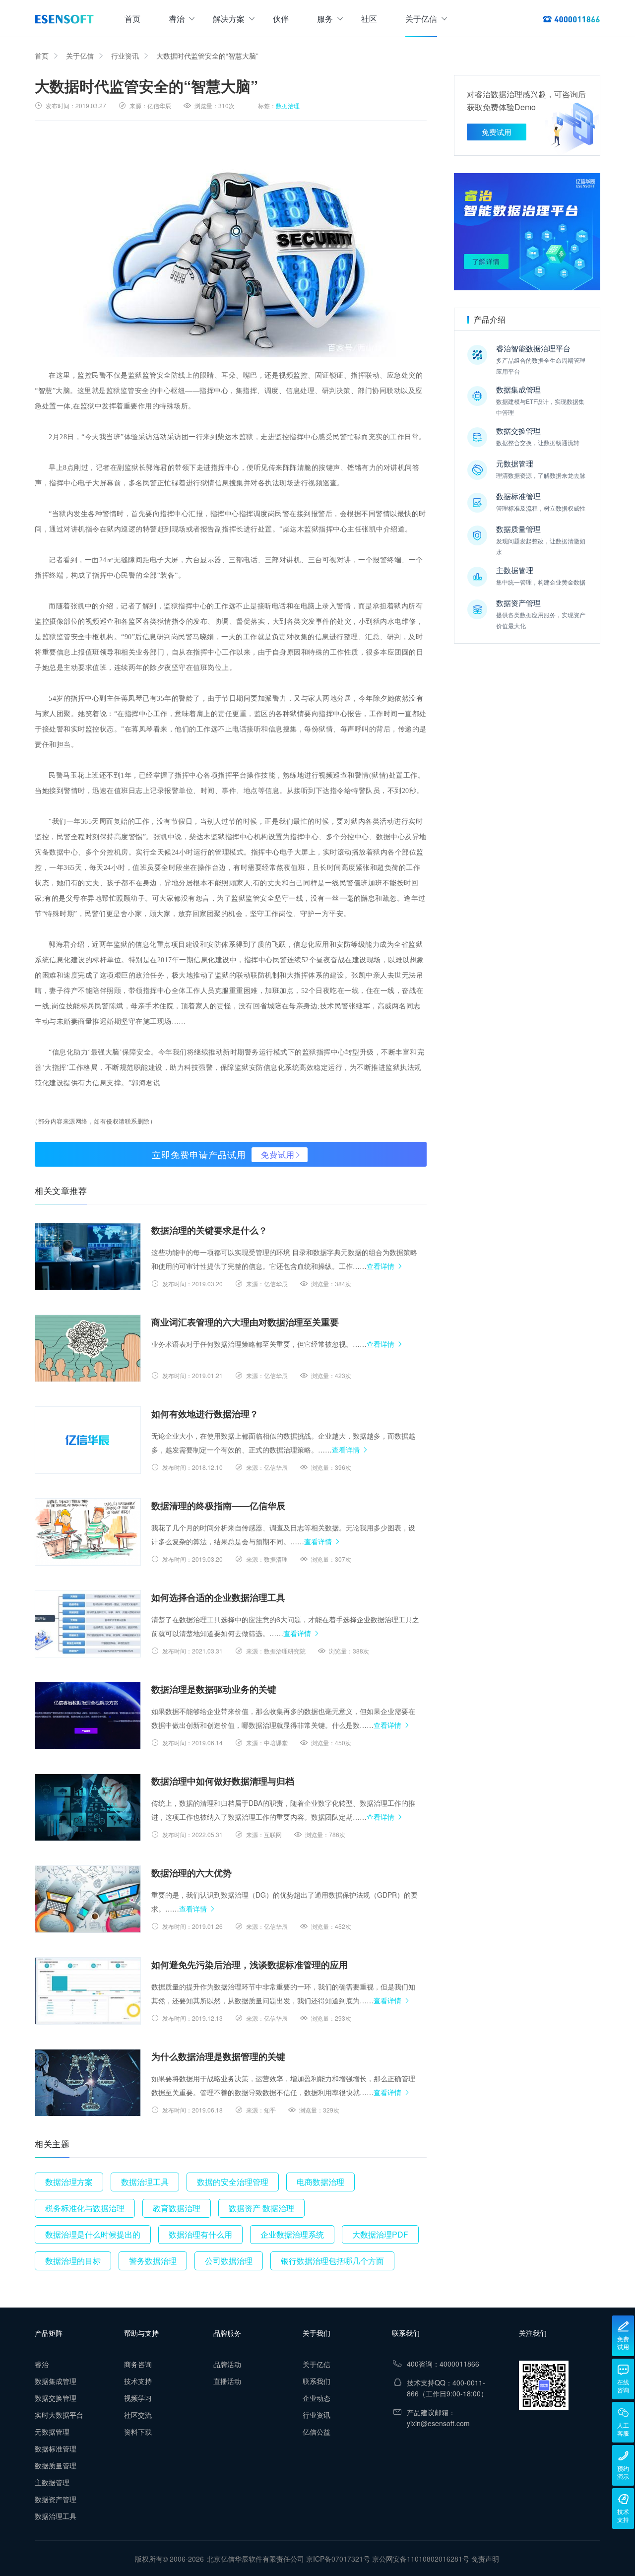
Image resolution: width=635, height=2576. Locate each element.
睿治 (177, 19)
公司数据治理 (229, 2261)
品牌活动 (227, 2364)
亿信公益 (317, 2432)
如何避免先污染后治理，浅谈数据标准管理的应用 (250, 1965)
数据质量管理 (56, 2465)
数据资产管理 (56, 2499)
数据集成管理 (56, 2381)
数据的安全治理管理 (233, 2182)
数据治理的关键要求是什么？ (209, 1230)
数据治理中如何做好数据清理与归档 (223, 1781)
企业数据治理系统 (292, 2234)
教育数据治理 (177, 2208)
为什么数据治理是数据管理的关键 (218, 2056)
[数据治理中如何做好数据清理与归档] (88, 1807)
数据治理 (288, 105)
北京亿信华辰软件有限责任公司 (255, 2559)
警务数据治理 (153, 2261)
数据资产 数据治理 (261, 2208)
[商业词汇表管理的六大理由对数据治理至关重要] (88, 1348)
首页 (132, 19)
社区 (369, 19)
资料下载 (138, 2432)
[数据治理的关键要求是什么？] (88, 1256)
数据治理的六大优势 (191, 1873)
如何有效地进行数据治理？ (205, 1414)
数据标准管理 (56, 2448)
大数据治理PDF (380, 2234)
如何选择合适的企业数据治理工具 (218, 1597)
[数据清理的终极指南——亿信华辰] (88, 1532)
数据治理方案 (69, 2182)
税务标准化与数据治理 (85, 2208)
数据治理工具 (145, 2182)
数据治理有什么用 (200, 2234)
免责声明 (485, 2559)
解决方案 (229, 19)
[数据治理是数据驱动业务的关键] (88, 1716)
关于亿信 (421, 19)
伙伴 (281, 19)
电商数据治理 (320, 2182)
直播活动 (227, 2381)
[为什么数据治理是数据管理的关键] (88, 2083)
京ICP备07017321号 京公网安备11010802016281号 (388, 2559)
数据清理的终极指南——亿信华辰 (218, 1506)
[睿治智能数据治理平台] (64, 19)
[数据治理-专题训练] (527, 232)
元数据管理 (52, 2432)
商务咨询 (138, 2364)
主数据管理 (52, 2482)
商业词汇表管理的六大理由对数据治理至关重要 (245, 1322)
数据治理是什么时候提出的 (93, 2234)
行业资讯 (125, 56)
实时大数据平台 (59, 2415)
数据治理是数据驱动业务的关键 (214, 1689)
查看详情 (381, 1266)
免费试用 (278, 1155)
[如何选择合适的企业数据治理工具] (88, 1624)
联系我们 (317, 2381)
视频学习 (138, 2398)
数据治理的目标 (73, 2261)
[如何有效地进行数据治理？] (88, 1440)
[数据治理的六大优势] (88, 1899)
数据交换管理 (56, 2398)
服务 (325, 19)
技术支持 (138, 2381)
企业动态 (317, 2398)
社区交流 (138, 2415)
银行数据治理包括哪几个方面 (332, 2261)
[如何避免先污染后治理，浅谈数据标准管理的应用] (88, 1991)
